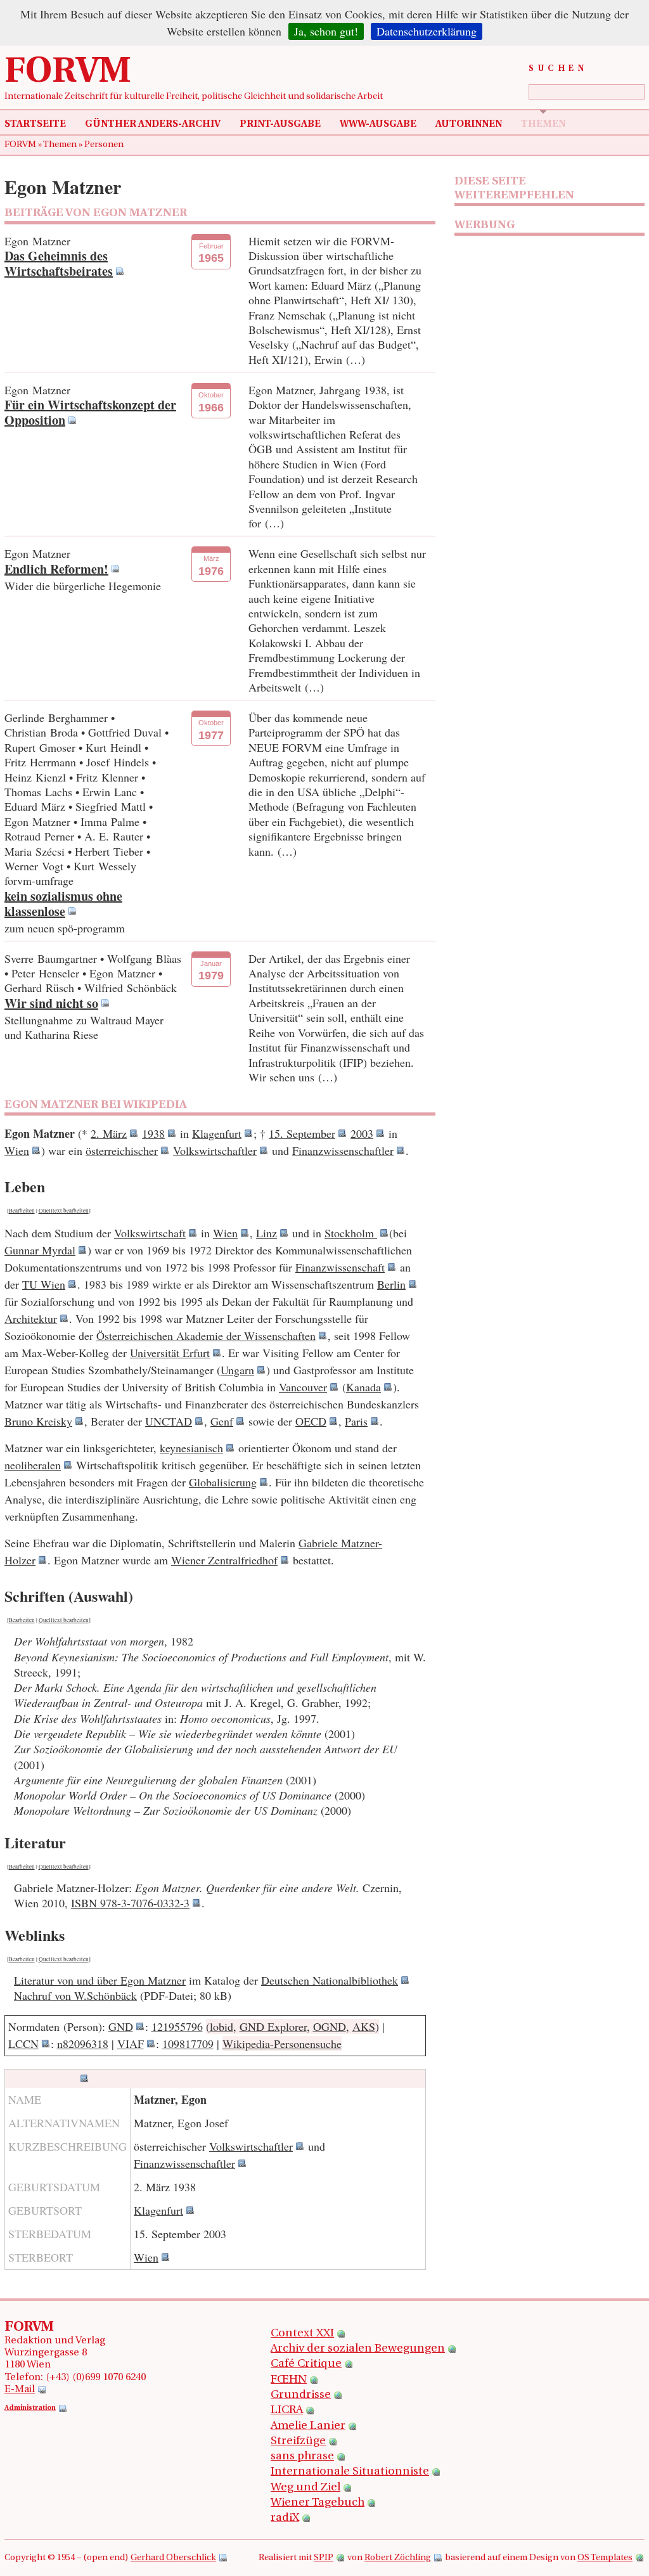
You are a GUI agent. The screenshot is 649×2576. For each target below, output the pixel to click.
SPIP (324, 2558)
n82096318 (83, 2044)
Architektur (31, 1318)
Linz (267, 1233)
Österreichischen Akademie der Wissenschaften (206, 1336)
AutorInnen (469, 124)
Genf (222, 1421)
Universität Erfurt (170, 1353)
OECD (311, 1421)
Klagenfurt (217, 1133)
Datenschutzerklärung (427, 31)
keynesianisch (191, 1448)
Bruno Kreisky (38, 1421)
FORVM (68, 73)
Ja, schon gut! (326, 31)
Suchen (558, 69)
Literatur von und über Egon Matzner (100, 1980)
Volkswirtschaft (150, 1233)
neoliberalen (33, 1465)
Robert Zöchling (398, 2558)
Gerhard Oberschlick (173, 2558)
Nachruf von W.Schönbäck (75, 1995)
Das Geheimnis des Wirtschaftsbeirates (59, 263)
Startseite (35, 124)
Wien (17, 1150)
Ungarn (237, 1370)
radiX (285, 2518)
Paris (356, 1421)
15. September (302, 1133)
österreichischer (122, 1150)
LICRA (287, 2411)
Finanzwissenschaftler (343, 1150)
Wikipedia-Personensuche (282, 2044)
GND (121, 2026)
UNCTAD (169, 1421)
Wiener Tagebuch (318, 2503)
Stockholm (351, 1233)
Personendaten (42, 2078)
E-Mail (20, 2390)
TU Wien (44, 1284)
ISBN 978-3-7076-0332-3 (130, 1903)
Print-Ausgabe (280, 124)
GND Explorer (273, 2026)
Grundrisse (301, 2395)
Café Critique (306, 2364)
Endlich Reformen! (56, 569)
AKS (364, 2026)
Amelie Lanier (308, 2426)
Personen (104, 145)
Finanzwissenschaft (340, 1267)
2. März (109, 1133)
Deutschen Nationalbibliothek (330, 1980)
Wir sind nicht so (51, 1003)
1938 (153, 1133)
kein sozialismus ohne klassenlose (63, 904)
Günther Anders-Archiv (153, 124)
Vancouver (303, 1387)
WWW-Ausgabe (378, 124)
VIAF (131, 2044)
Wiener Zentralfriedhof (224, 1560)
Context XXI (302, 2334)
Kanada (363, 1387)
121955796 (177, 2026)
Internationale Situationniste (350, 2472)
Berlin (391, 1284)
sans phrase (302, 2457)
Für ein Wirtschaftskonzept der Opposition (90, 412)
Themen (543, 124)
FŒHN (289, 2380)
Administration (30, 2408)
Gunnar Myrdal (40, 1250)
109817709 (188, 2044)
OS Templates (605, 2558)
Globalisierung (223, 1482)
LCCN (23, 2044)
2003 (362, 1133)
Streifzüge (298, 2442)
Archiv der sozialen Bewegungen (358, 2349)
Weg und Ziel (305, 2488)
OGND (330, 2026)
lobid (222, 2026)
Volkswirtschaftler (215, 1150)
